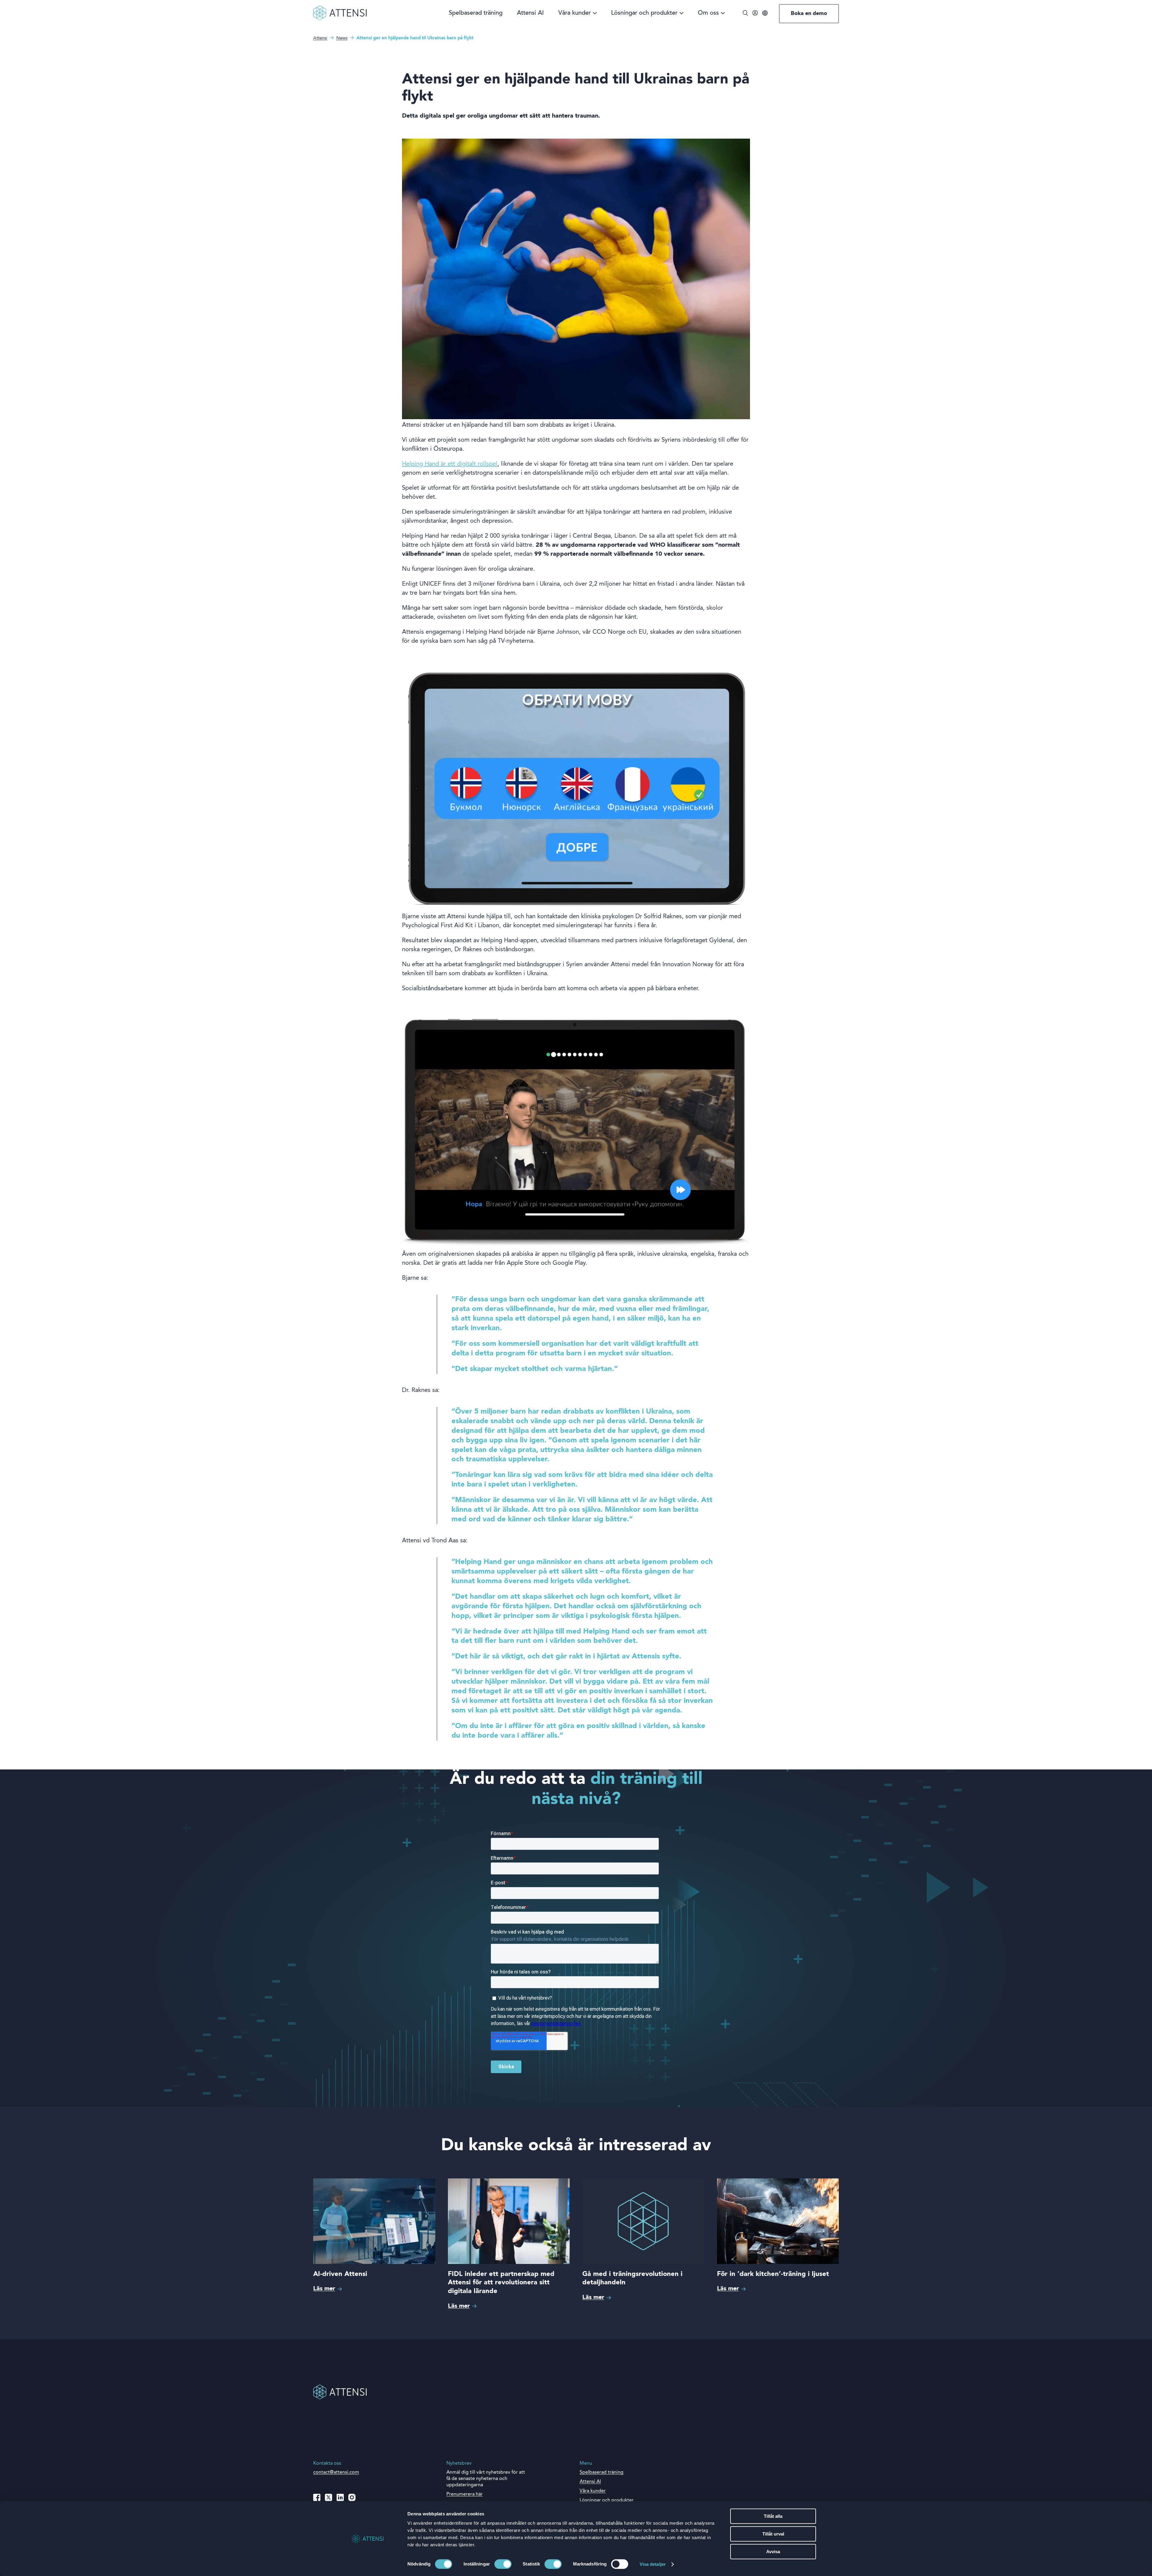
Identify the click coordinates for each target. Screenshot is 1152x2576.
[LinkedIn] (340, 2497)
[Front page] (340, 19)
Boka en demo (809, 14)
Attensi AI (530, 13)
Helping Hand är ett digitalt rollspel (450, 464)
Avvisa (773, 2552)
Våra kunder (574, 13)
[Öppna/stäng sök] (745, 14)
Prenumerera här (465, 2494)
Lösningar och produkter (644, 13)
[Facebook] (317, 2497)
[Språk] (765, 14)
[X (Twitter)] (328, 2497)
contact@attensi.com (336, 2472)
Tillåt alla (773, 2516)
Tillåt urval (773, 2534)
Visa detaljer (653, 2564)
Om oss (708, 13)
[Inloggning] (755, 14)
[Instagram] (352, 2497)
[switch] (503, 2564)
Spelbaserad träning (476, 13)
